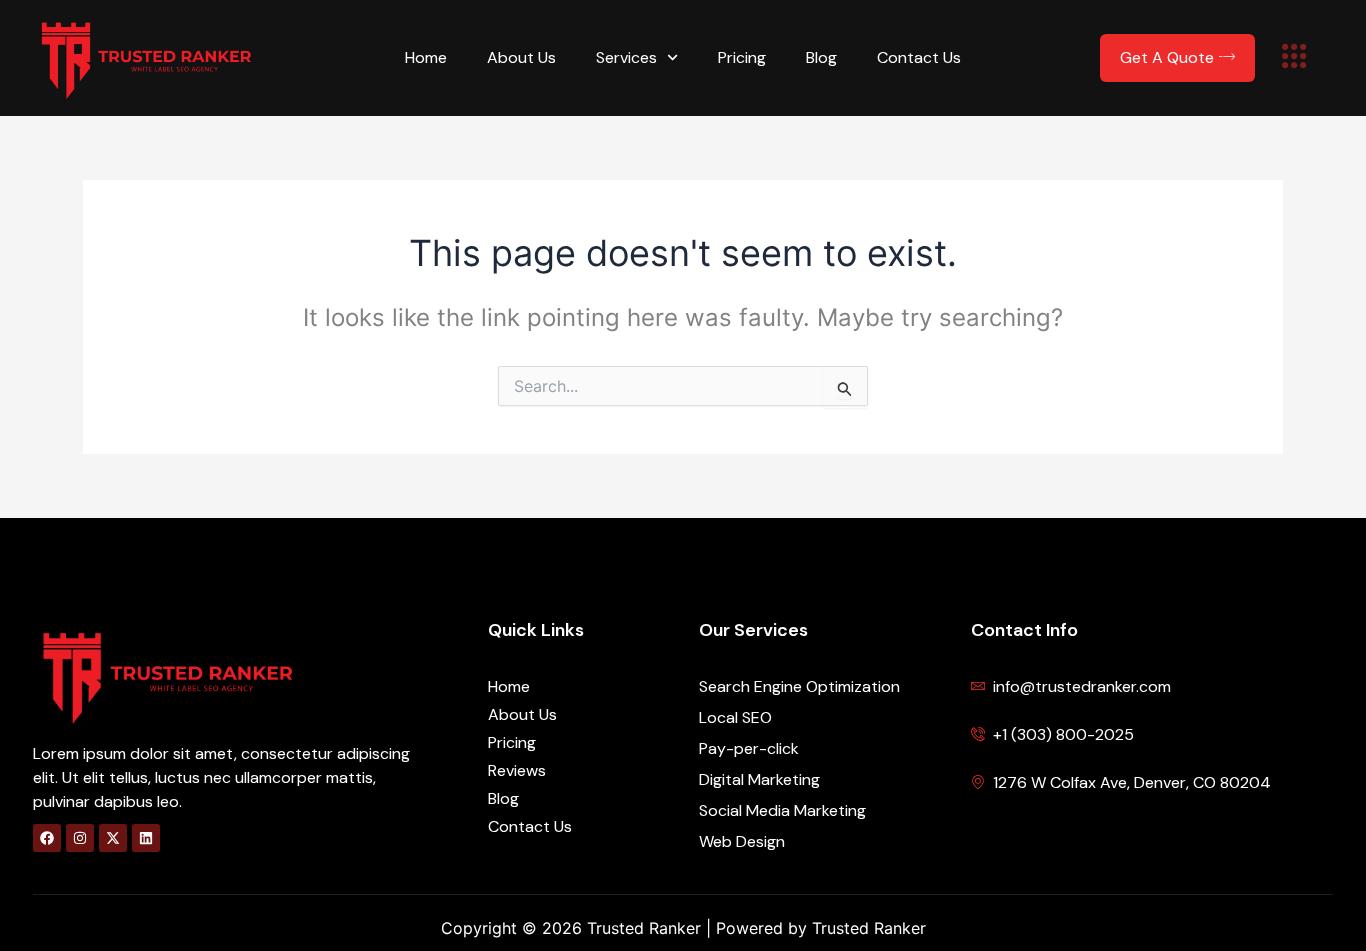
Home (426, 57)
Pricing (742, 57)
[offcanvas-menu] (1294, 58)
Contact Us (919, 57)
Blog (821, 57)
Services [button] (626, 57)
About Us (521, 57)
